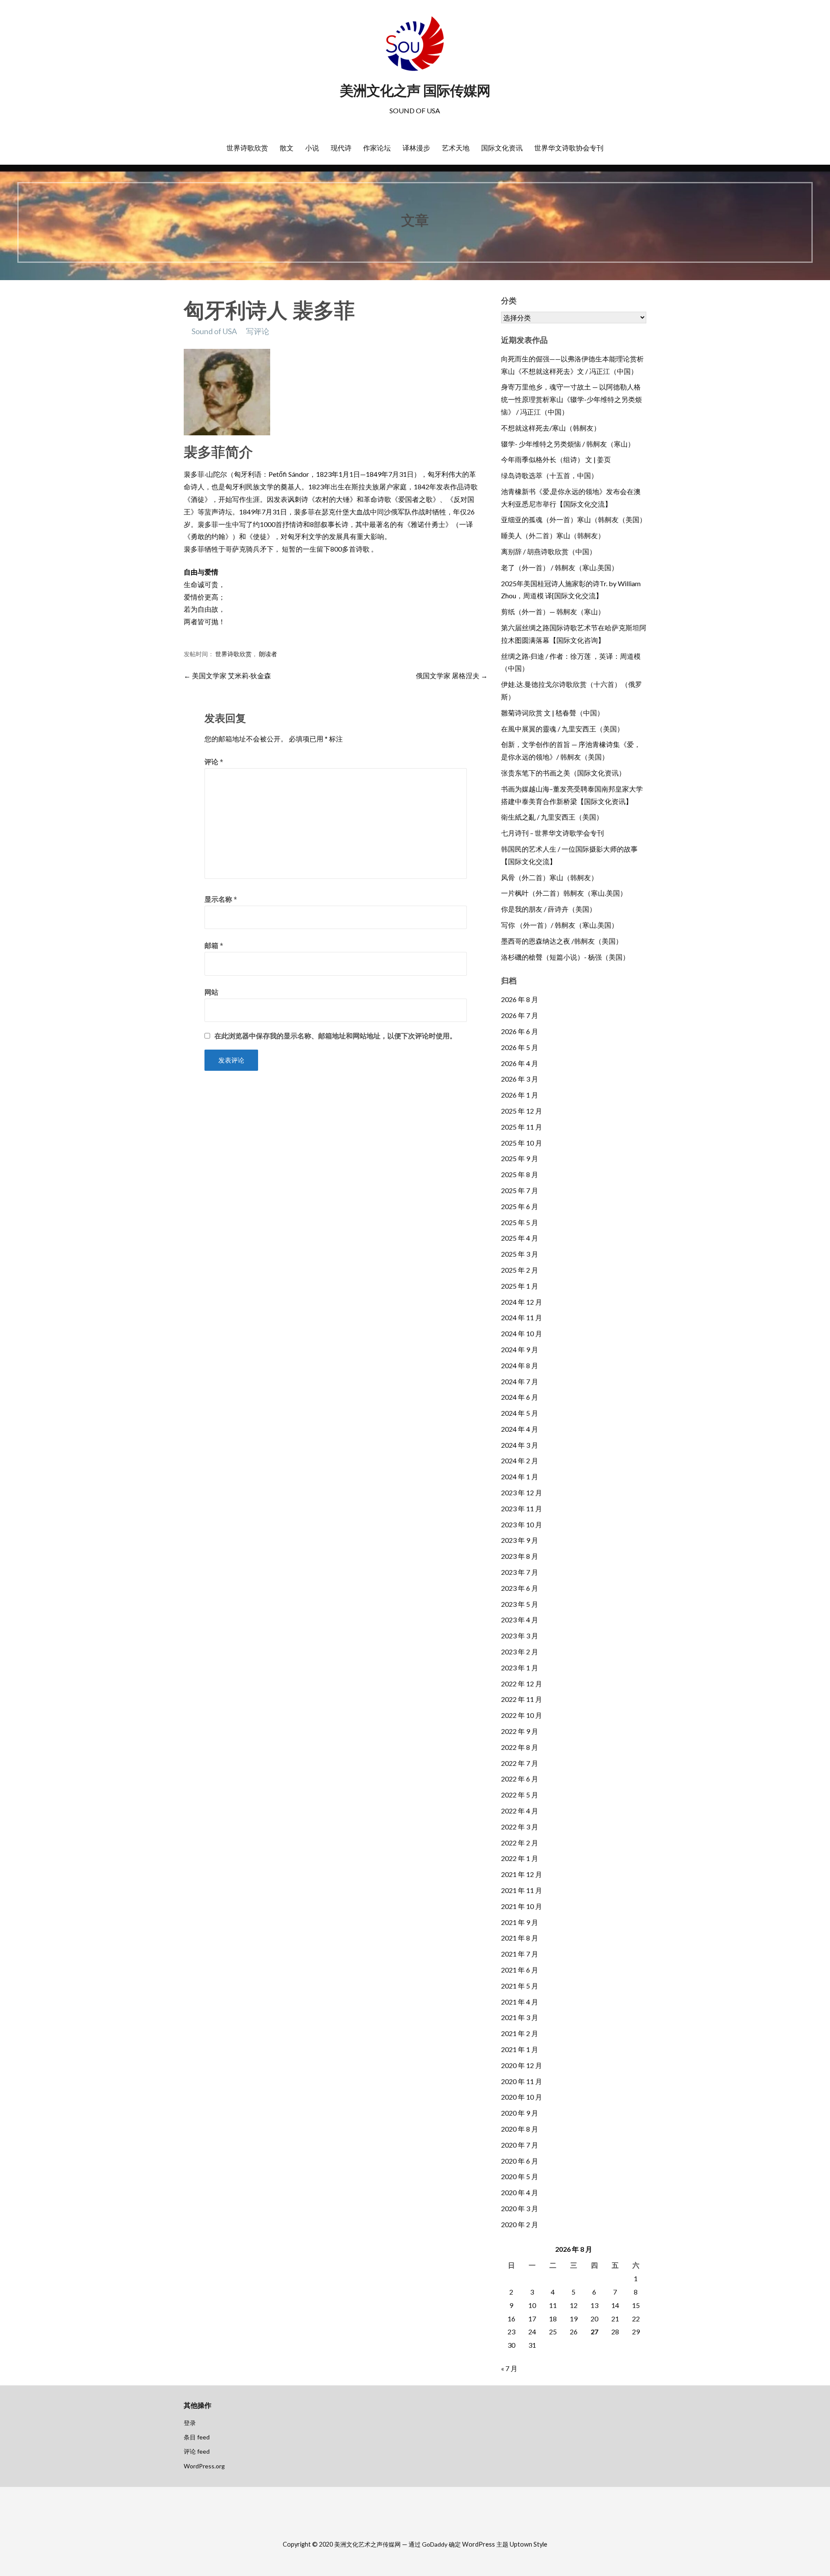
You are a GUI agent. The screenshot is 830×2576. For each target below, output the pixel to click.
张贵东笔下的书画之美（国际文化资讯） (563, 773)
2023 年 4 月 (520, 1620)
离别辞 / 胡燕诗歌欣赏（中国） (549, 551)
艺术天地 (456, 148)
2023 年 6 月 (520, 1588)
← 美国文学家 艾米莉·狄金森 (227, 675)
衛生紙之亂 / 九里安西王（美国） (552, 817)
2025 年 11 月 (522, 1127)
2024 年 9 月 (520, 1349)
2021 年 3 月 (520, 2017)
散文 (287, 148)
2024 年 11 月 (522, 1317)
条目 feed (197, 2437)
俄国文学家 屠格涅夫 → (452, 675)
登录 (190, 2423)
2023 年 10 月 (522, 1524)
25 (553, 2332)
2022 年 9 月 (520, 1731)
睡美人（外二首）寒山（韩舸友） (553, 535)
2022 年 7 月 (520, 1763)
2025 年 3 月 (520, 1254)
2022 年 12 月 (522, 1684)
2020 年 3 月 (520, 2208)
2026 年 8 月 (520, 999)
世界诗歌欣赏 (247, 148)
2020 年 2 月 (520, 2224)
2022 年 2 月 (520, 1843)
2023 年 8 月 (520, 1556)
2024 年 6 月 (520, 1397)
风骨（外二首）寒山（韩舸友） (549, 877)
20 (594, 2319)
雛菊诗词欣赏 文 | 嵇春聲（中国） (552, 713)
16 (511, 2319)
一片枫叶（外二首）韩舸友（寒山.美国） (564, 893)
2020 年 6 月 (520, 2161)
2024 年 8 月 (520, 1365)
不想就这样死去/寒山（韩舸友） (551, 428)
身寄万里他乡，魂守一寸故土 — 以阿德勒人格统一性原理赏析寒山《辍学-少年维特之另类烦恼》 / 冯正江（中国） (571, 399)
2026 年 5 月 (520, 1047)
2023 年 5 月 (520, 1604)
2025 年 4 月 (520, 1238)
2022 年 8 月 (520, 1747)
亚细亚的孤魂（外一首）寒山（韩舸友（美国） (574, 519)
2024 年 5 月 (520, 1413)
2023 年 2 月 (520, 1652)
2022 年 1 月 (520, 1858)
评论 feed (197, 2451)
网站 (211, 992)
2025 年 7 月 (520, 1190)
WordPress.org (204, 2466)
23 (511, 2332)
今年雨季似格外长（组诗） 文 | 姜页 (556, 459)
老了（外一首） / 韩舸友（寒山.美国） (560, 567)
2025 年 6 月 (520, 1206)
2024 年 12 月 (522, 1302)
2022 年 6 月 (520, 1779)
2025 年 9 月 (520, 1158)
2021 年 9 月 (520, 1922)
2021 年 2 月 (520, 2033)
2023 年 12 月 (522, 1492)
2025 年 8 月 (520, 1174)
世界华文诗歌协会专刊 (569, 148)
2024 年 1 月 (520, 1476)
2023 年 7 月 (520, 1572)
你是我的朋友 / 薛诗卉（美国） (549, 909)
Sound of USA (214, 331)
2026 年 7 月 (520, 1015)
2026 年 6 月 (520, 1031)
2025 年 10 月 (522, 1143)
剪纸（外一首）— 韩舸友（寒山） (553, 611)
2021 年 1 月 (520, 2049)
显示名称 (221, 899)
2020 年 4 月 (520, 2192)
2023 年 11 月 (522, 1508)
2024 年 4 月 (520, 1429)
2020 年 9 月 (520, 2113)
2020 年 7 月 (520, 2145)
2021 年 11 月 (522, 1890)
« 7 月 (509, 2368)
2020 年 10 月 (522, 2097)
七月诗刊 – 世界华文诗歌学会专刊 (552, 833)
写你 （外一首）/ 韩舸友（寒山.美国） (560, 925)
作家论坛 (377, 148)
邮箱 (214, 945)
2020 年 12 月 (522, 2065)
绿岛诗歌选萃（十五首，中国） (549, 475)
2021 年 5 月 (520, 1986)
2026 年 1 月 (520, 1095)
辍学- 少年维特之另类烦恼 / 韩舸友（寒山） (568, 444)
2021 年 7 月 (520, 1954)
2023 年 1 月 (520, 1668)
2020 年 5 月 (520, 2176)
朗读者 (268, 654)
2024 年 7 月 (520, 1381)
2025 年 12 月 (522, 1111)
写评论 (258, 331)
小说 (312, 148)
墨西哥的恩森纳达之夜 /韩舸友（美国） (562, 941)
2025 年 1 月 (520, 1286)
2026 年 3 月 (520, 1079)
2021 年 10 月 (522, 1906)
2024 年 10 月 (522, 1333)
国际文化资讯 (502, 148)
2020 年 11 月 (522, 2081)
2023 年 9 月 (520, 1540)
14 (615, 2305)
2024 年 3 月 (520, 1445)
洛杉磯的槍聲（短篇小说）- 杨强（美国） (565, 957)
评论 (214, 761)
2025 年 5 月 (520, 1222)
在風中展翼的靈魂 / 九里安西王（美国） (562, 729)
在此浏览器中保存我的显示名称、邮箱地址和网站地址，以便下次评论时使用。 (335, 1036)
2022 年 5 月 (520, 1795)
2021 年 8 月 (520, 1938)
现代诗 (341, 148)
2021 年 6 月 (520, 1970)
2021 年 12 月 (522, 1874)
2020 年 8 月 (520, 2129)
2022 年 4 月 (520, 1811)
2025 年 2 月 (520, 1270)
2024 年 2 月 (520, 1460)
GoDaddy (435, 2544)
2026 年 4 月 (520, 1063)
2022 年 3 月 (520, 1827)
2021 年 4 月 (520, 2002)
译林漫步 (416, 148)
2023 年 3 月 (520, 1636)
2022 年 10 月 (522, 1715)
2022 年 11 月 (522, 1699)
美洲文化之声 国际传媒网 (415, 91)
